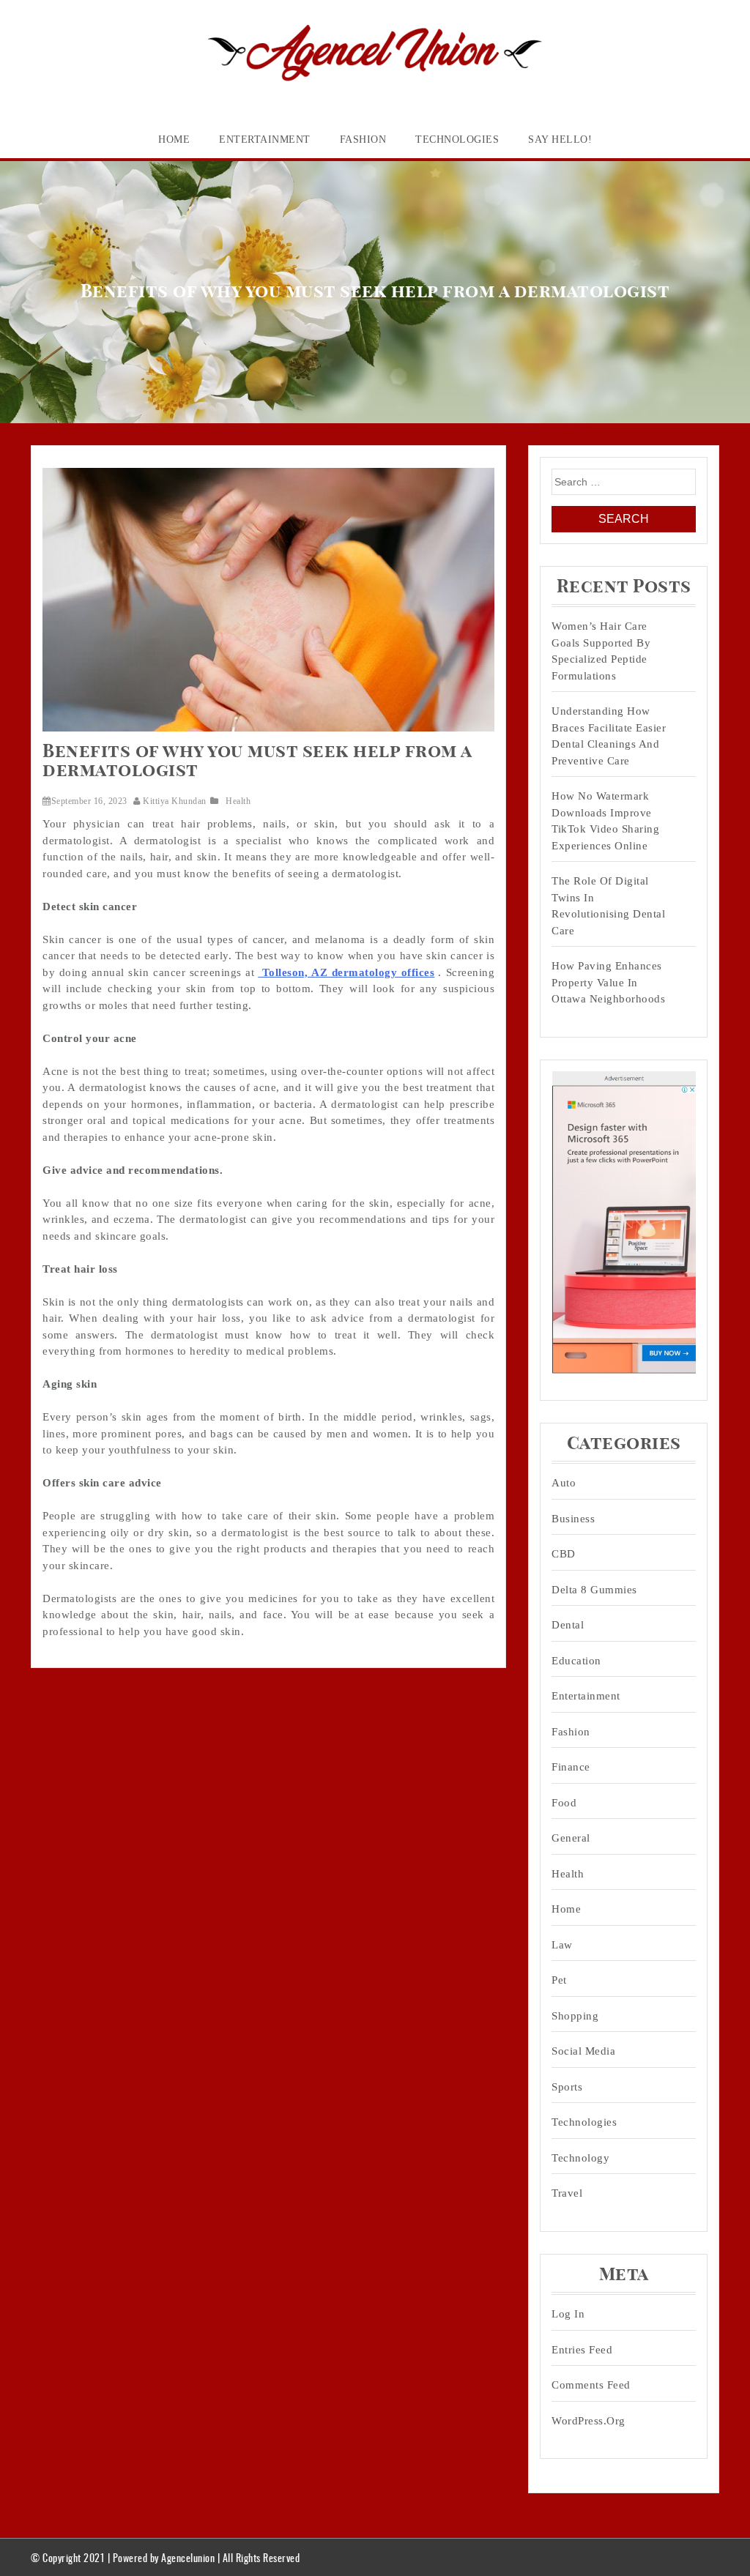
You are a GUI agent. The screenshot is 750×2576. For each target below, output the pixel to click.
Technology (580, 2158)
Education (576, 1661)
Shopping (575, 2016)
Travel (567, 2193)
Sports (567, 2087)
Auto (564, 1483)
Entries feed (582, 2350)
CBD (564, 1554)
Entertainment (265, 139)
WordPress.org (589, 2421)
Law (562, 1945)
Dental (568, 1625)
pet (559, 1980)
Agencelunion (188, 2557)
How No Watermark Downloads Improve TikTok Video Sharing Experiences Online (605, 821)
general (571, 1838)
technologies (457, 139)
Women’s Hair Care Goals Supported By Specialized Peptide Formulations (601, 651)
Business (573, 1519)
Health (238, 801)
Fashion (363, 139)
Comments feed (591, 2385)
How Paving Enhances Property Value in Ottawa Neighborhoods (608, 982)
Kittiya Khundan (175, 801)
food (564, 1803)
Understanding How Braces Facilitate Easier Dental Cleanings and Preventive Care (609, 736)
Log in (568, 2314)
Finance (571, 1767)
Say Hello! (560, 139)
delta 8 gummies (594, 1590)
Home (174, 139)
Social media (583, 2051)
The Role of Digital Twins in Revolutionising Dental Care (608, 906)
